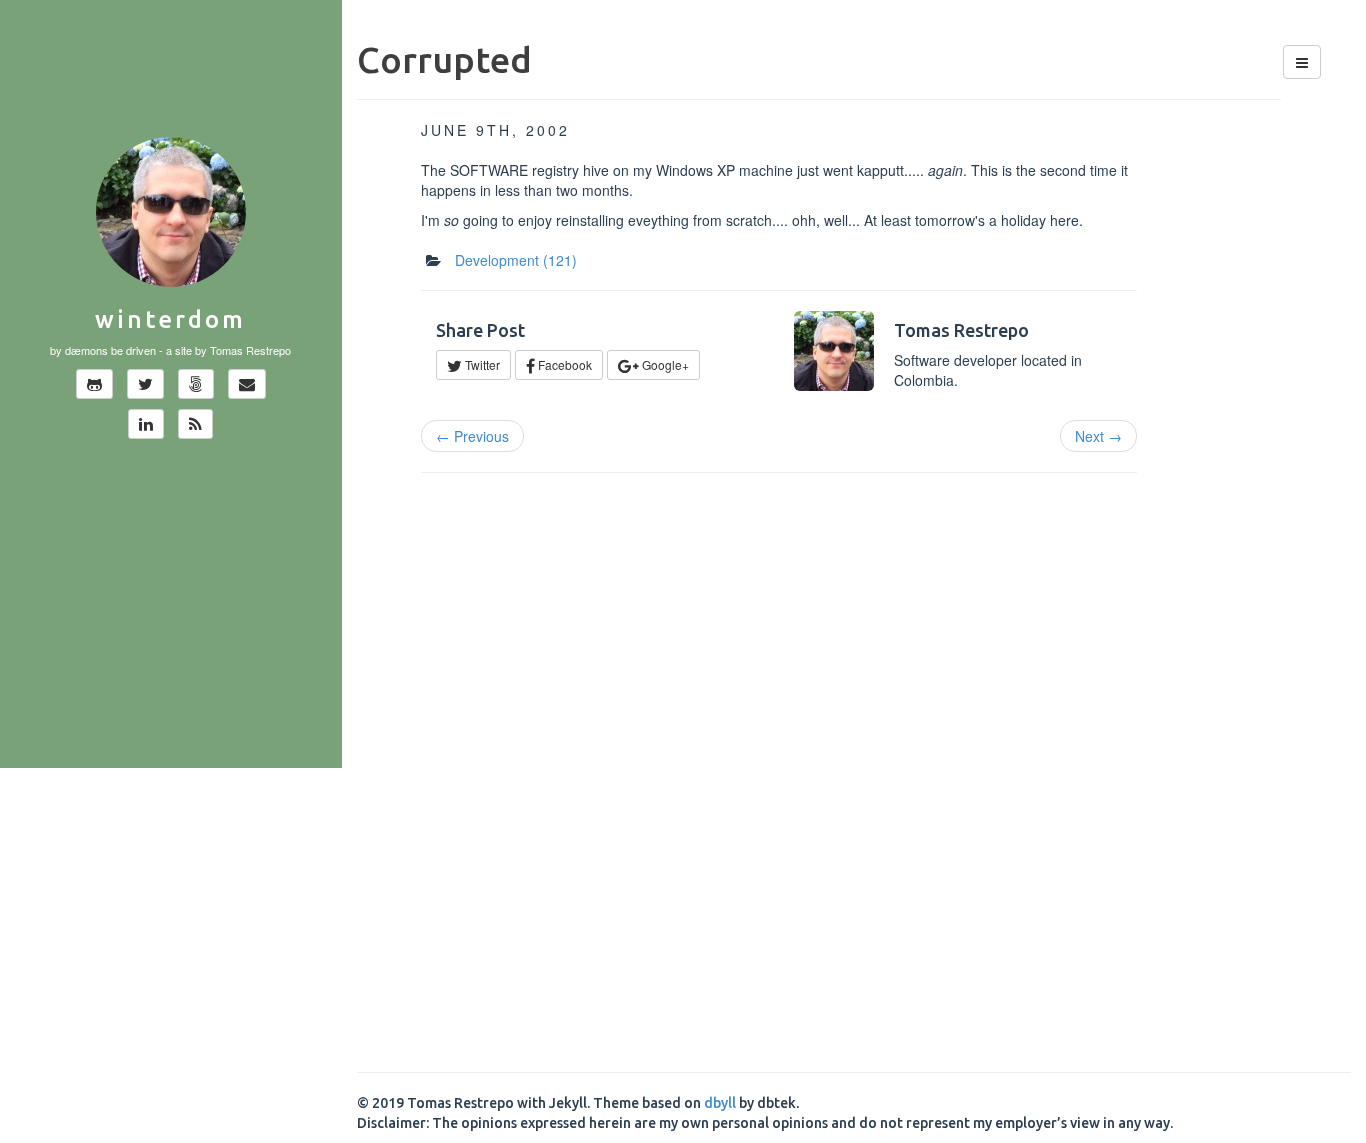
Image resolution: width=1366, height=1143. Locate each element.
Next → (1098, 436)
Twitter (481, 364)
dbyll (720, 1103)
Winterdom (170, 319)
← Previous (472, 436)
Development (516, 260)
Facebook (563, 364)
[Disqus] (854, 763)
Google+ (664, 364)
